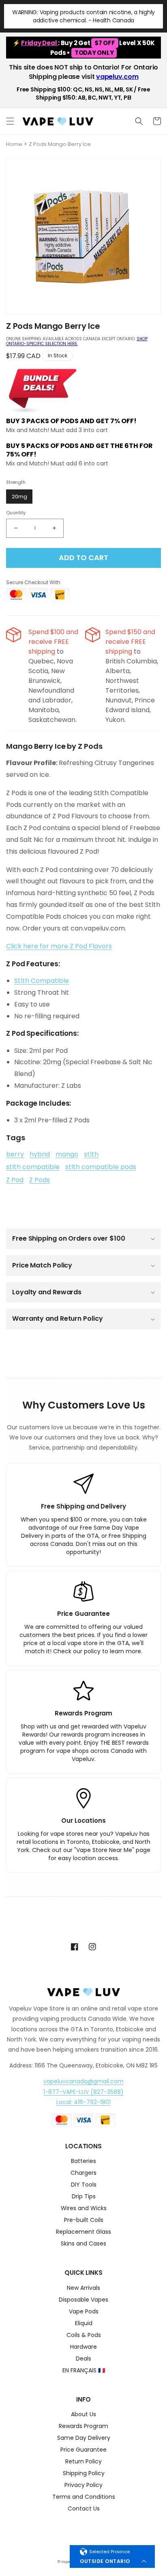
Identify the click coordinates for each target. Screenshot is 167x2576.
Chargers (83, 2173)
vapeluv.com (117, 77)
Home (14, 144)
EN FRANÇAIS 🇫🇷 (84, 2371)
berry (15, 1154)
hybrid (40, 1154)
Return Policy (83, 2462)
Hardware (83, 2347)
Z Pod (15, 1180)
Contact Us (84, 2509)
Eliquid (84, 2324)
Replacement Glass (83, 2232)
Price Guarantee (83, 2450)
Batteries (83, 2162)
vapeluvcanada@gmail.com (83, 2081)
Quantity (16, 513)
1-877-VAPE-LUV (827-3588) (83, 2092)
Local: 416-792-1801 (83, 2102)
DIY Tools (84, 2185)
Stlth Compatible (42, 981)
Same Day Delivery (84, 2438)
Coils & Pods (84, 2336)
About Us (83, 2415)
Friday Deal (40, 43)
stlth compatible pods (101, 1167)
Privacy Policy (83, 2486)
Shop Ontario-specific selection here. (77, 341)
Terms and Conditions (84, 2497)
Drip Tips (84, 2197)
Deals (83, 2359)
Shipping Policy (84, 2474)
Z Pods (40, 1180)
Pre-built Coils (84, 2221)
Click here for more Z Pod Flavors (59, 946)
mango (67, 1154)
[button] (10, 121)
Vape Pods (84, 2312)
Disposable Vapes (83, 2300)
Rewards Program (83, 2427)
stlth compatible (33, 1167)
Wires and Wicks (84, 2209)
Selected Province (109, 2552)
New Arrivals (83, 2288)
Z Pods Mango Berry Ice (60, 144)
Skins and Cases (83, 2244)
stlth (91, 1154)
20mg (19, 497)
